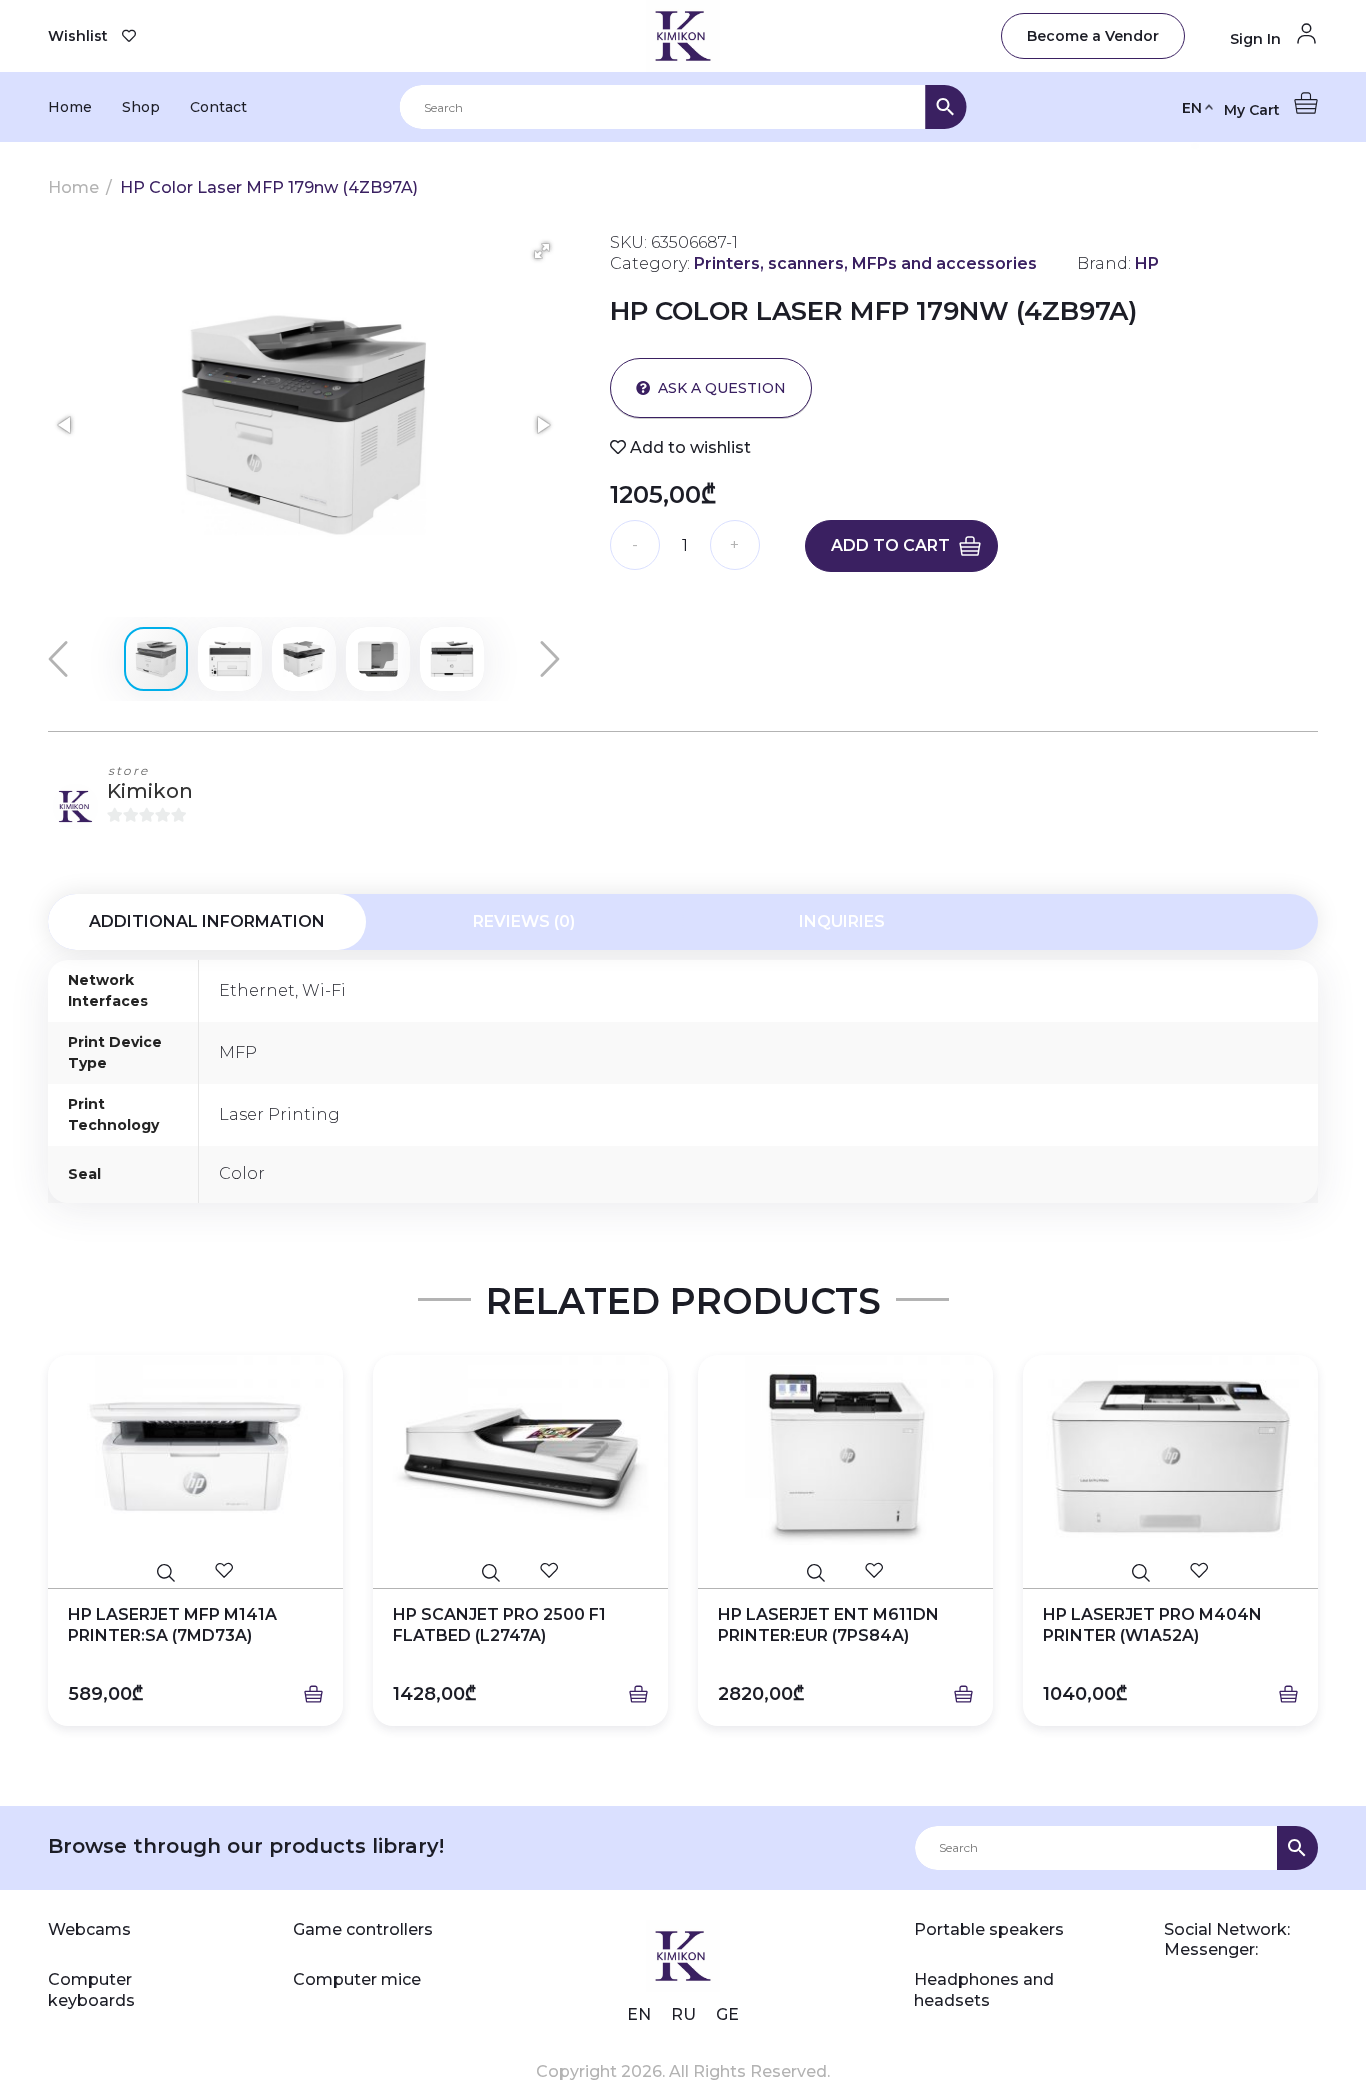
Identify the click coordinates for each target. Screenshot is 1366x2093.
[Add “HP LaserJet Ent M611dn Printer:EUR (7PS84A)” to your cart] (963, 1695)
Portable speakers (989, 1929)
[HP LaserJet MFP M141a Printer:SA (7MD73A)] (195, 1456)
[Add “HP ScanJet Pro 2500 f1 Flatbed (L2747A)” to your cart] (638, 1695)
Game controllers (363, 1929)
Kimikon (150, 791)
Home (70, 107)
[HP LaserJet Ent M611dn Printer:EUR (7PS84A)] (845, 1456)
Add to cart (890, 545)
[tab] (207, 922)
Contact (218, 107)
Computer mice (357, 1979)
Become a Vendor (1093, 36)
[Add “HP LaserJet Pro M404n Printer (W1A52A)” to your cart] (1288, 1695)
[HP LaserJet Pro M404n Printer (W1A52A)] (1170, 1456)
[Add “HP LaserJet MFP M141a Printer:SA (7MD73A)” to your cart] (313, 1695)
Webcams (89, 1929)
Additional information (207, 921)
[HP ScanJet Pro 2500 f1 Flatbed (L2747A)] (520, 1456)
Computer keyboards (91, 1990)
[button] (542, 251)
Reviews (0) (524, 921)
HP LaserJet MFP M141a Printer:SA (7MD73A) (172, 1625)
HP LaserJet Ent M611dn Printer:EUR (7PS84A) (828, 1625)
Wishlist (78, 36)
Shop (141, 107)
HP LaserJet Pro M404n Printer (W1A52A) (1152, 1625)
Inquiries (842, 921)
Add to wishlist (688, 447)
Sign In (1257, 39)
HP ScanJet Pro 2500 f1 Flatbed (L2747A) (499, 1625)
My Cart (1254, 110)
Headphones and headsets (984, 1990)
